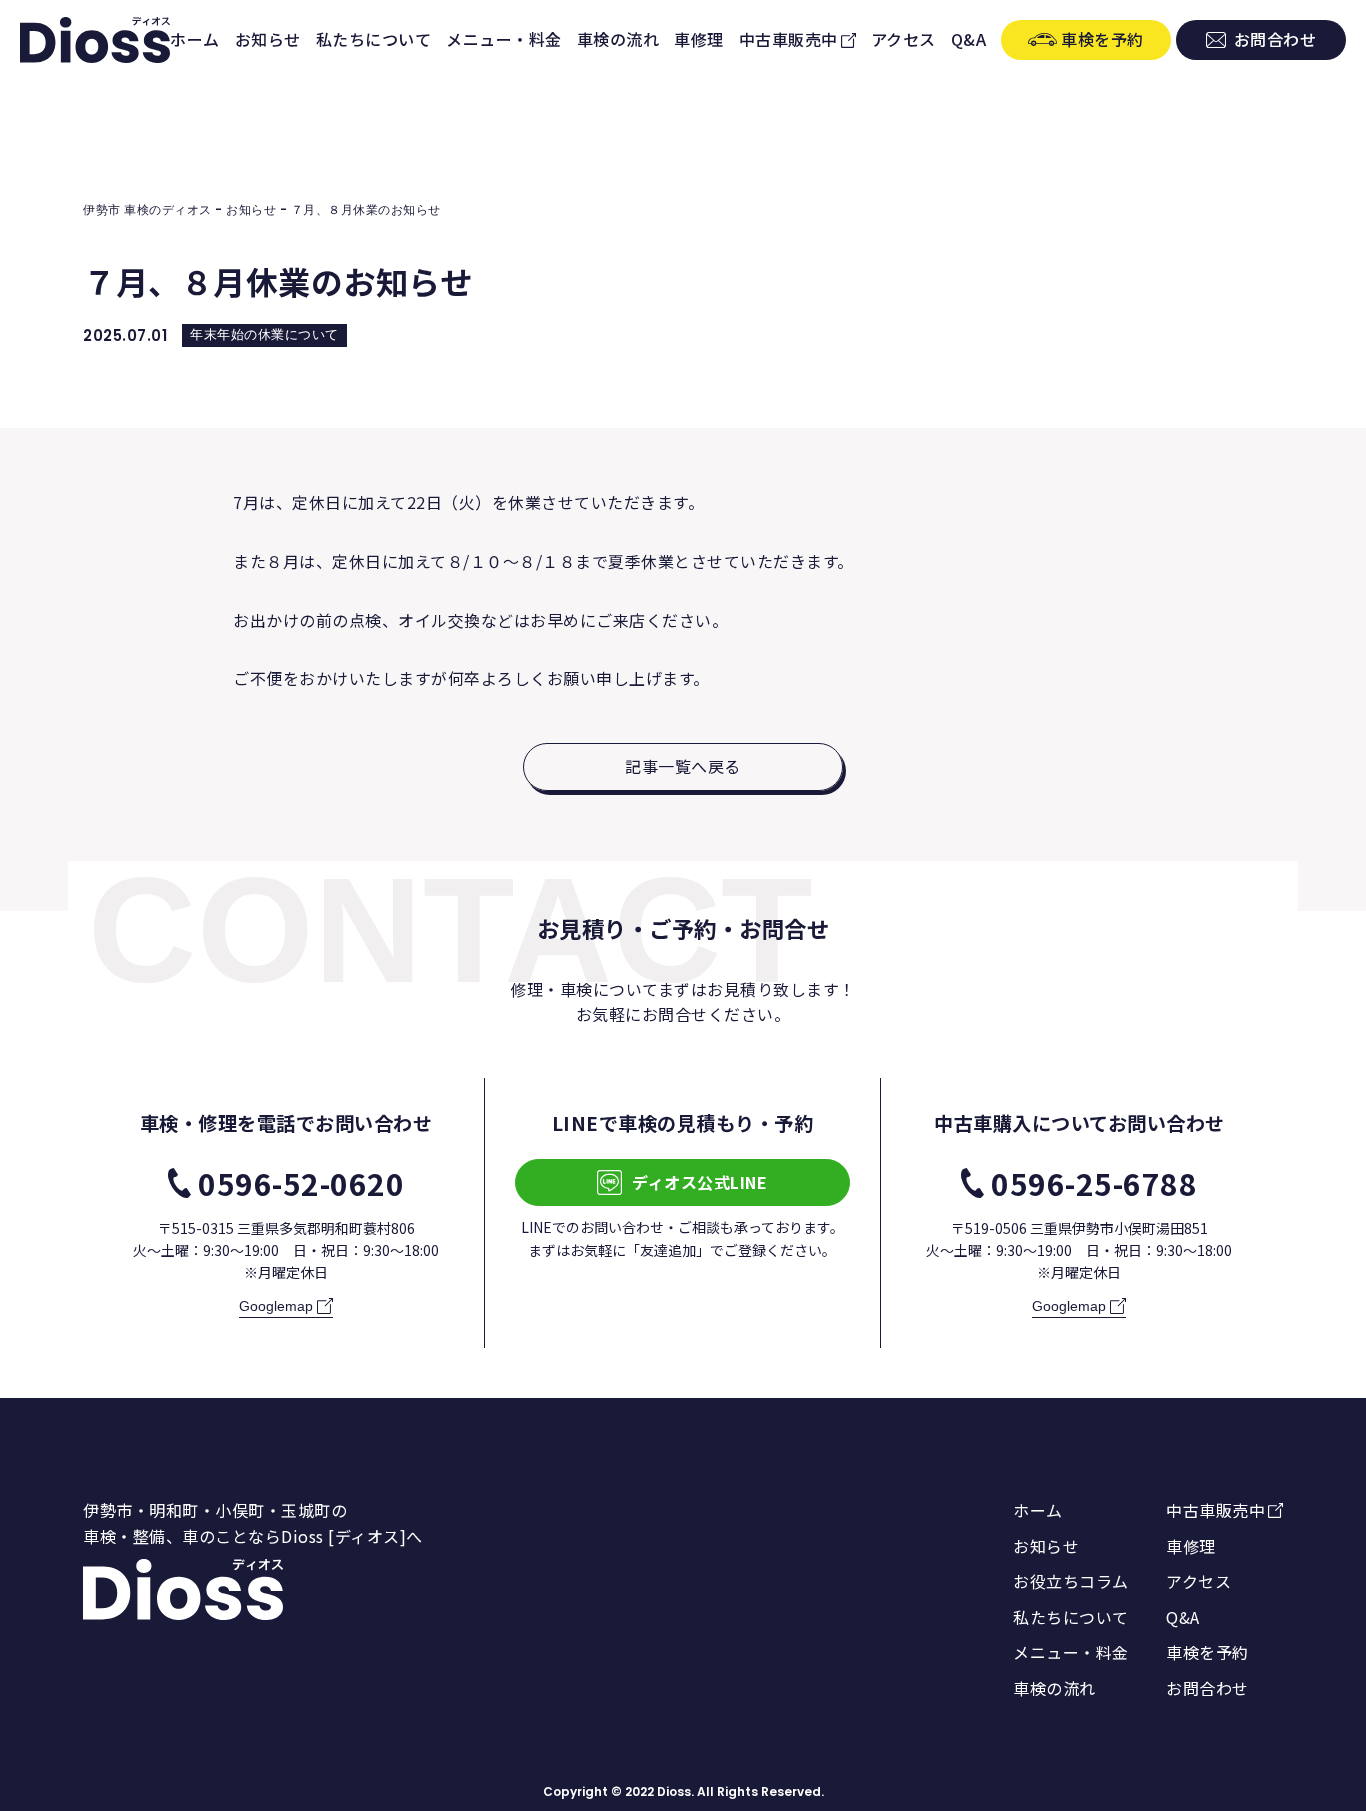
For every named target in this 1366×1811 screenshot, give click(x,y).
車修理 (699, 39)
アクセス (903, 39)
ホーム (195, 39)
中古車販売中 (788, 39)
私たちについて (374, 39)
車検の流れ (618, 39)
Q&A (969, 39)
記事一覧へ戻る (683, 766)
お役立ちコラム (1071, 1581)
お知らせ (268, 39)
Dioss (674, 1791)
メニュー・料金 (504, 39)
